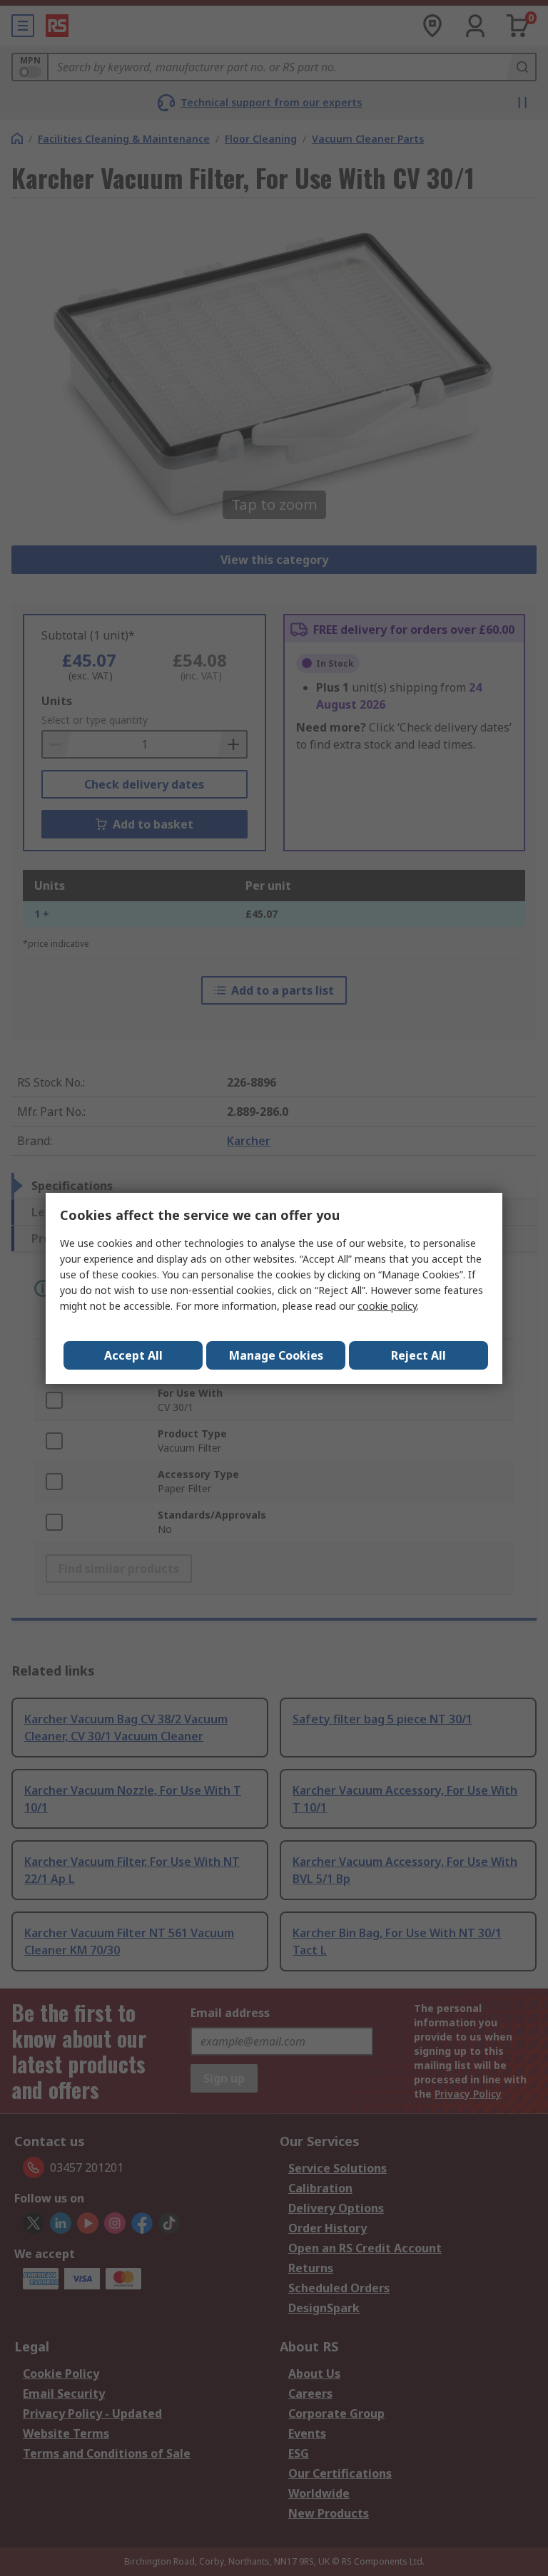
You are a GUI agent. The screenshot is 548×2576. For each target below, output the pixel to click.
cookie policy (387, 1306)
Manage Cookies (276, 1355)
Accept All (133, 1355)
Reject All (418, 1355)
